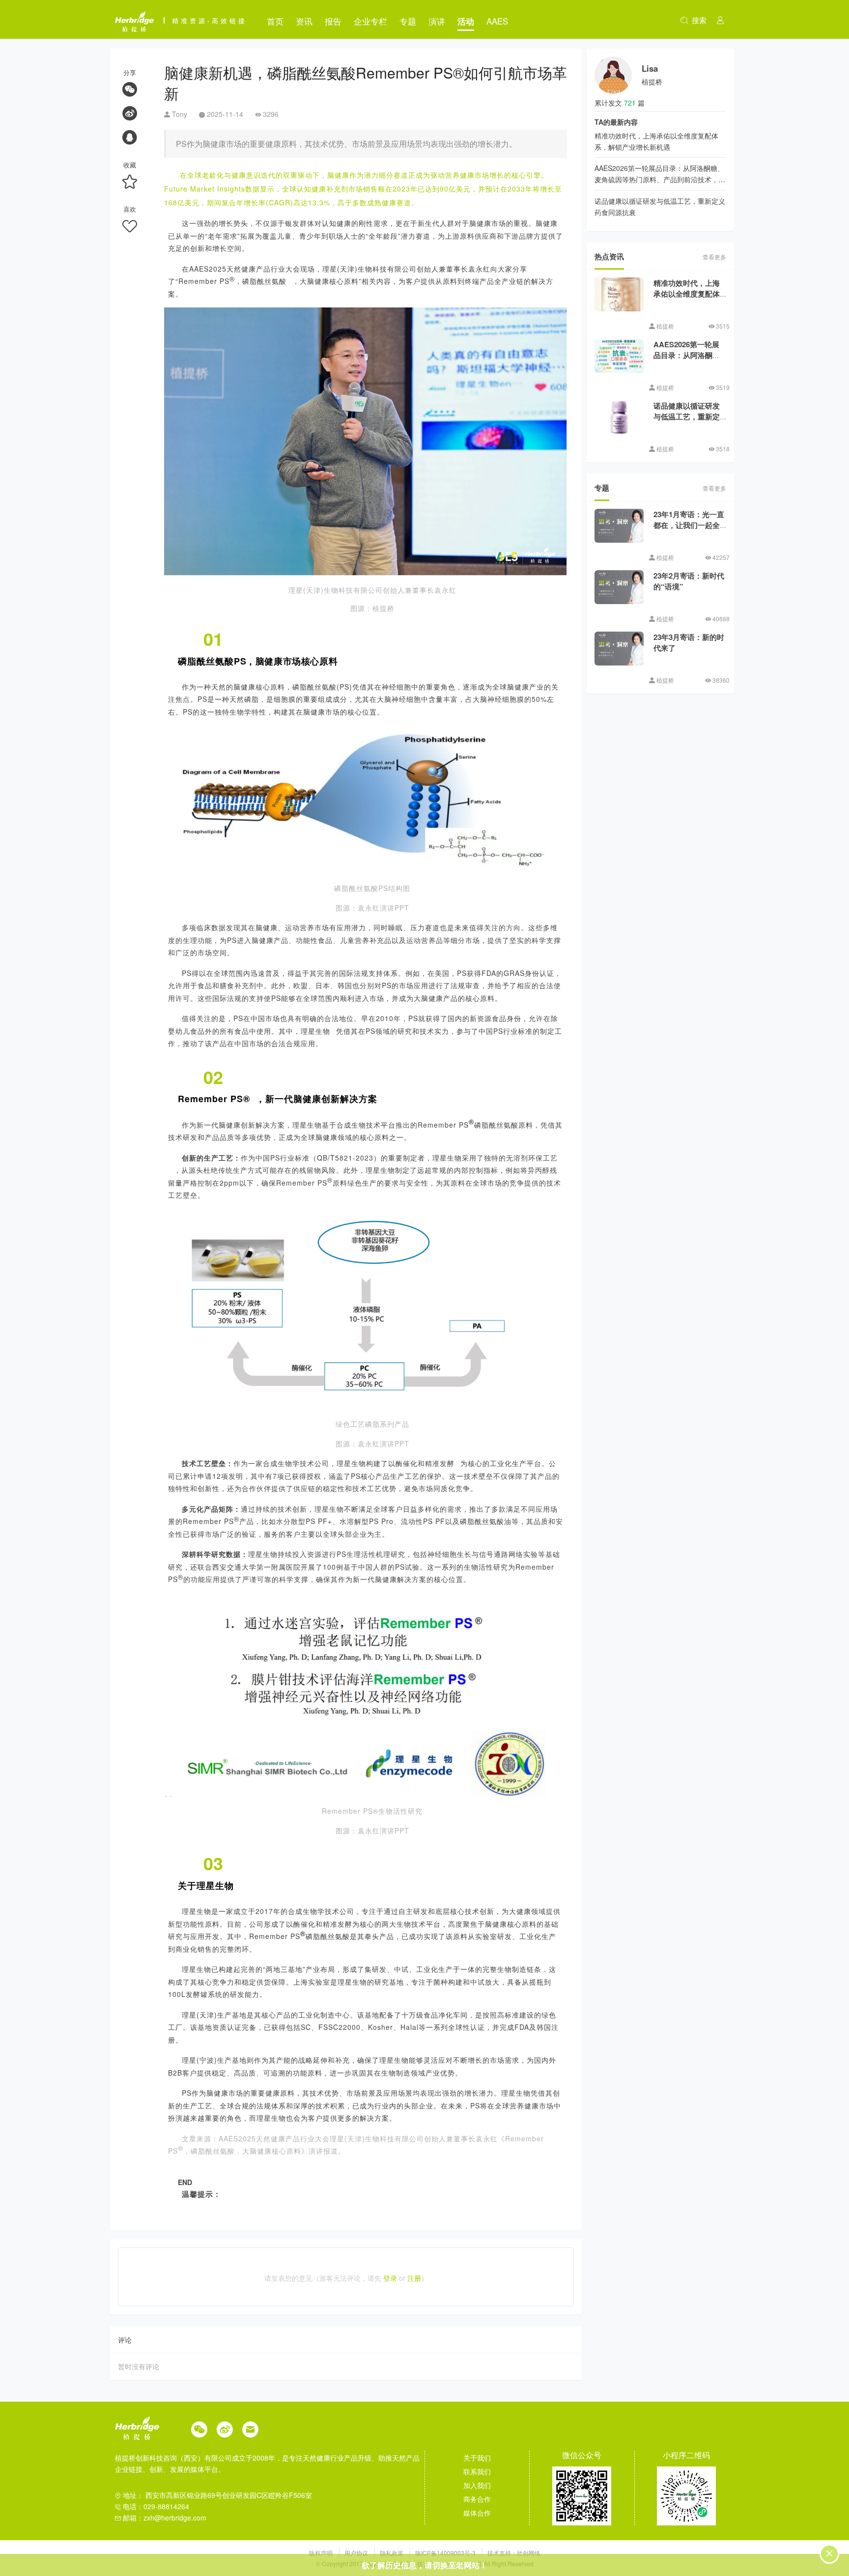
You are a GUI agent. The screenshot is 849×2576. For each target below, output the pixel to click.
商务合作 (477, 2499)
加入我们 (477, 2485)
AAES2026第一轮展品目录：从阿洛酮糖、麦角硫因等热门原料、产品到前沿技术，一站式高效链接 (660, 179)
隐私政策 (392, 2553)
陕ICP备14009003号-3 (445, 2553)
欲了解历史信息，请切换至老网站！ (424, 2565)
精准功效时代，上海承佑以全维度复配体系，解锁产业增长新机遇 (687, 300)
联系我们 (477, 2471)
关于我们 (477, 2458)
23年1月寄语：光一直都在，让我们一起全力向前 (689, 525)
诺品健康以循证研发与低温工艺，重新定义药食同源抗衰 (687, 417)
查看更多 (714, 257)
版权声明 (322, 2553)
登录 (390, 2278)
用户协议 (357, 2553)
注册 (414, 2278)
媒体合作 (477, 2513)
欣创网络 (529, 2553)
